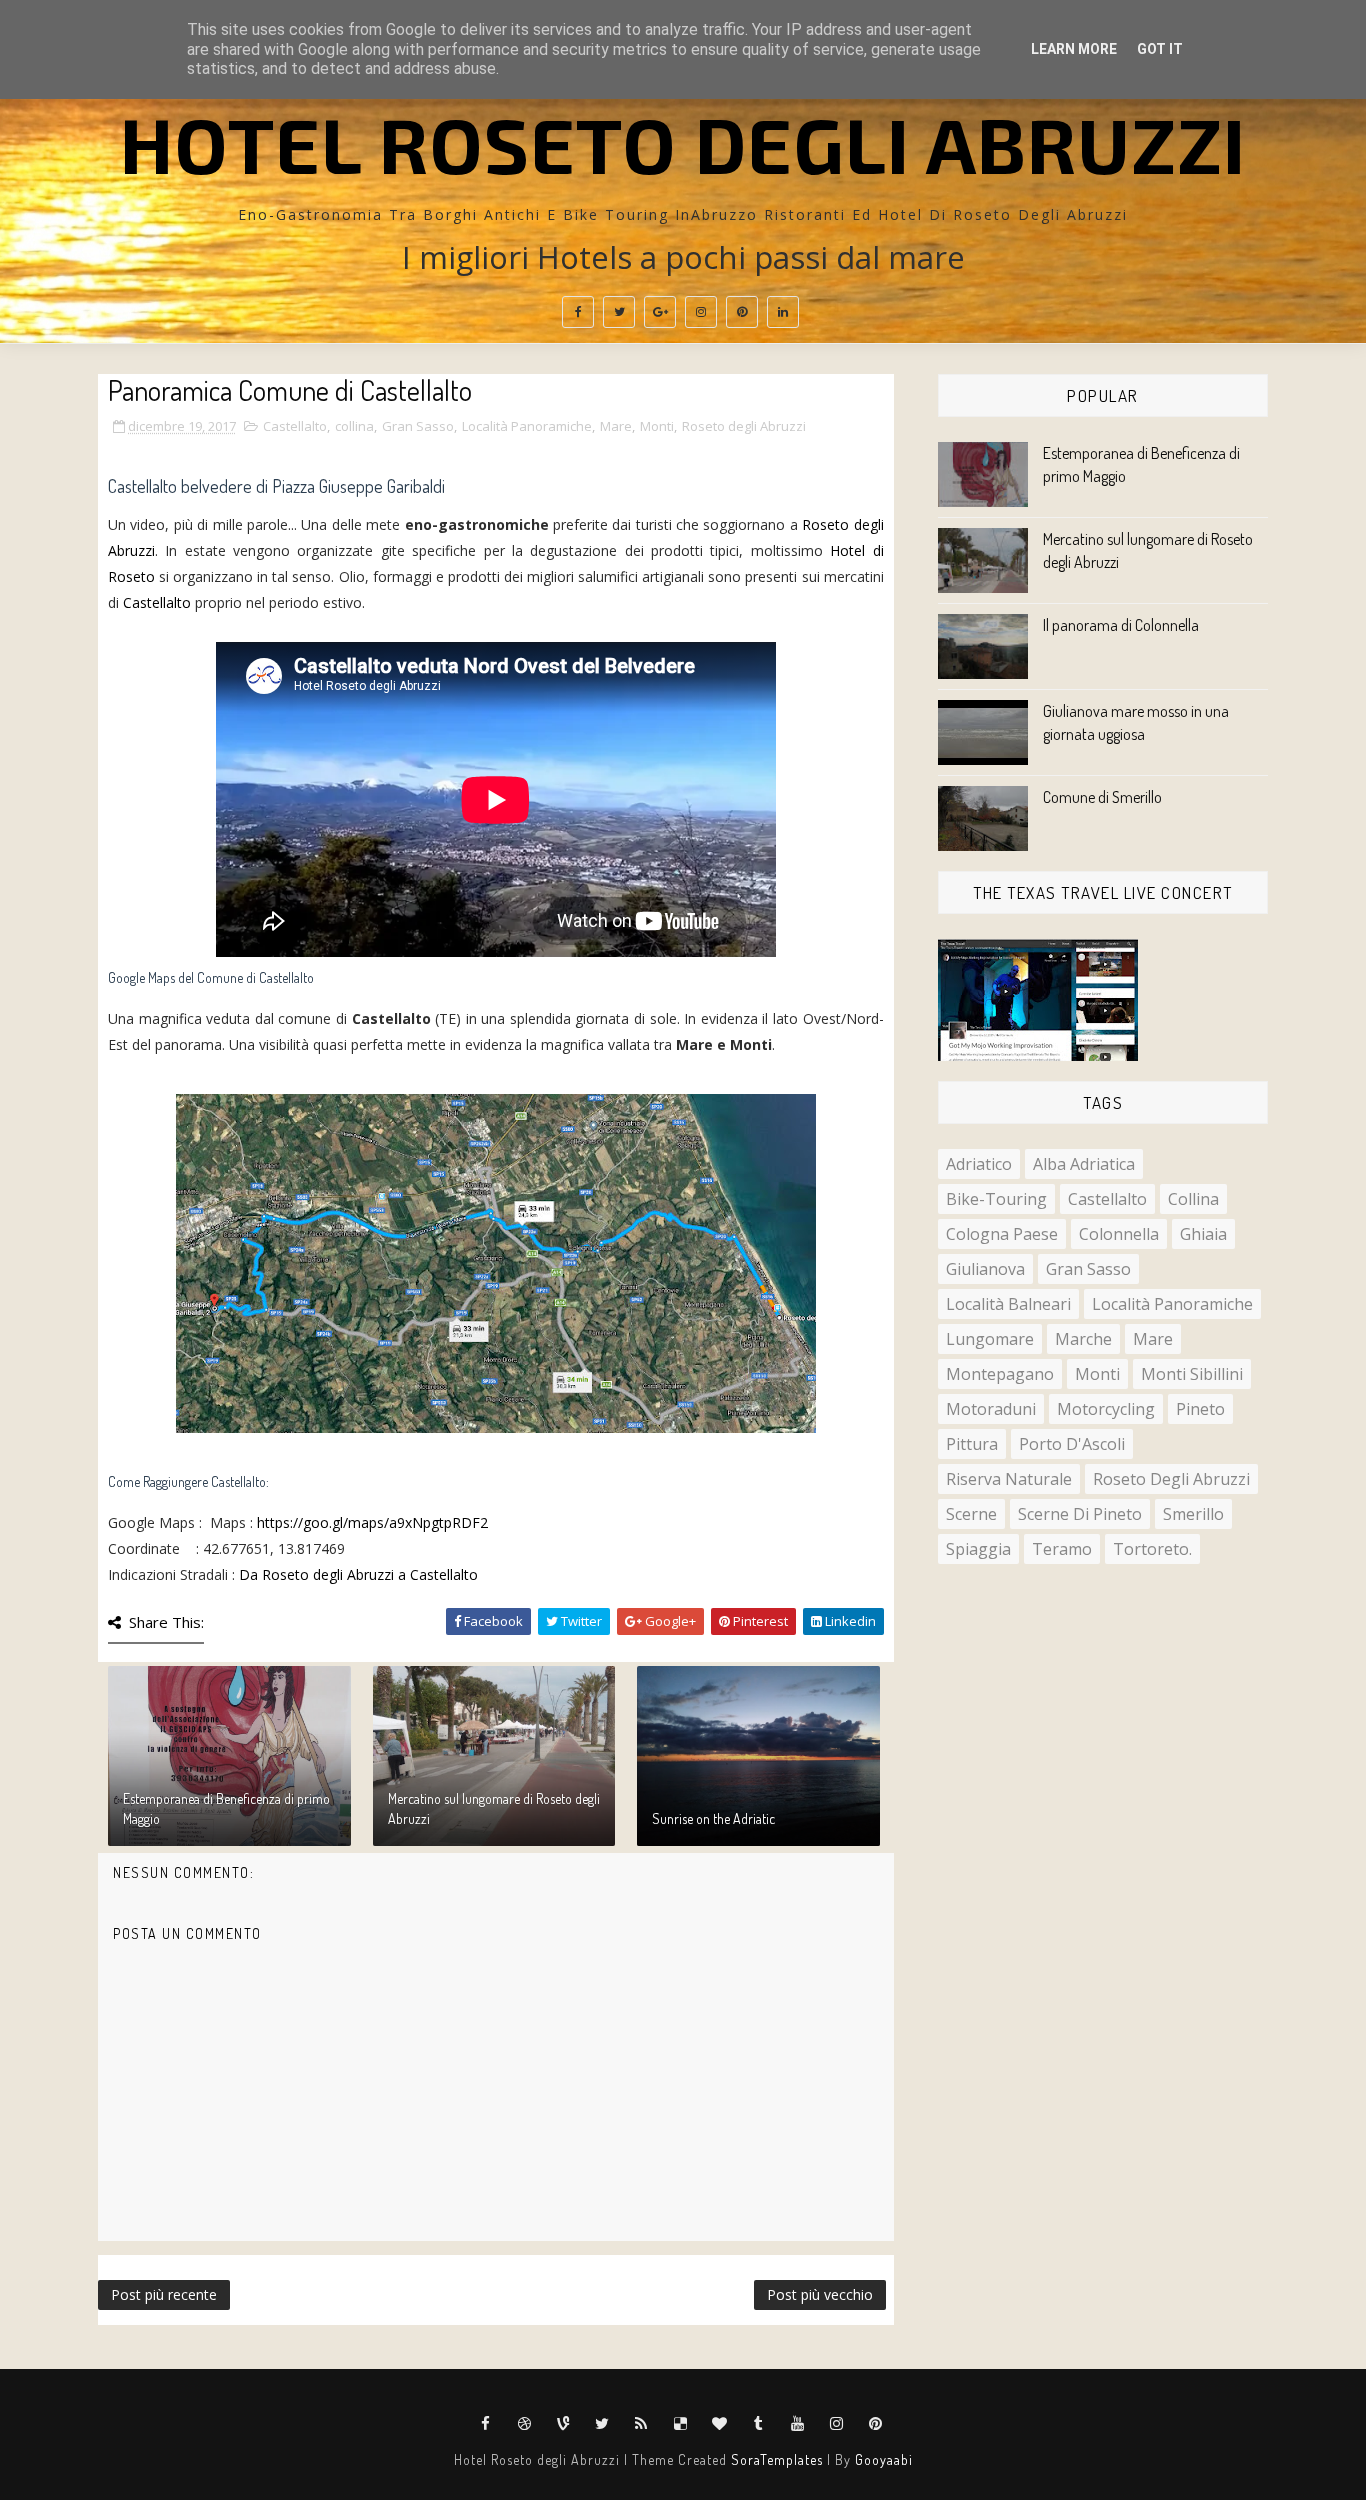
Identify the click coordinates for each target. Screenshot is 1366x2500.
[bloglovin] (720, 2424)
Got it (1160, 49)
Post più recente (164, 2294)
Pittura (972, 1444)
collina (354, 426)
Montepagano (1000, 1374)
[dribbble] (525, 2424)
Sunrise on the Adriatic (713, 1818)
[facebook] (578, 312)
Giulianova (985, 1269)
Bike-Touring (996, 1199)
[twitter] (619, 312)
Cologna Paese (1002, 1234)
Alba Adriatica (1084, 1164)
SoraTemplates (777, 2459)
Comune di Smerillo (1102, 797)
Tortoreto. (1152, 1549)
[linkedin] (783, 312)
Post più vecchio (820, 2294)
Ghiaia (1203, 1234)
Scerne (971, 1514)
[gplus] (660, 312)
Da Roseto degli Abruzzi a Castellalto (358, 1574)
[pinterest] (742, 312)
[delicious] (681, 2424)
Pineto (1200, 1409)
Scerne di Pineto (1080, 1514)
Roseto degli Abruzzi (744, 426)
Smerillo (1193, 1514)
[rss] (642, 2424)
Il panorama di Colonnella (1121, 625)
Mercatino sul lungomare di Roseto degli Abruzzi (494, 1808)
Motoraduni (991, 1409)
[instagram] (701, 312)
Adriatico (979, 1164)
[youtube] (798, 2424)
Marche (1083, 1339)
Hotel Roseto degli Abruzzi (683, 143)
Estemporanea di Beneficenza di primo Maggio (226, 1808)
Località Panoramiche (527, 426)
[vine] (564, 2424)
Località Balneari (1008, 1304)
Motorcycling (1106, 1409)
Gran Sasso (418, 426)
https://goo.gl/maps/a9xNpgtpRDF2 (372, 1522)
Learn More (1074, 49)
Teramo (1062, 1549)
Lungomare (990, 1339)
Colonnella (1119, 1234)
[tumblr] (759, 2424)
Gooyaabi (884, 2459)
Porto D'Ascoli (1072, 1444)
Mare (616, 426)
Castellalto (295, 426)
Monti (657, 426)
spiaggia (978, 1549)
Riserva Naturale (1009, 1479)
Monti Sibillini (1192, 1374)
